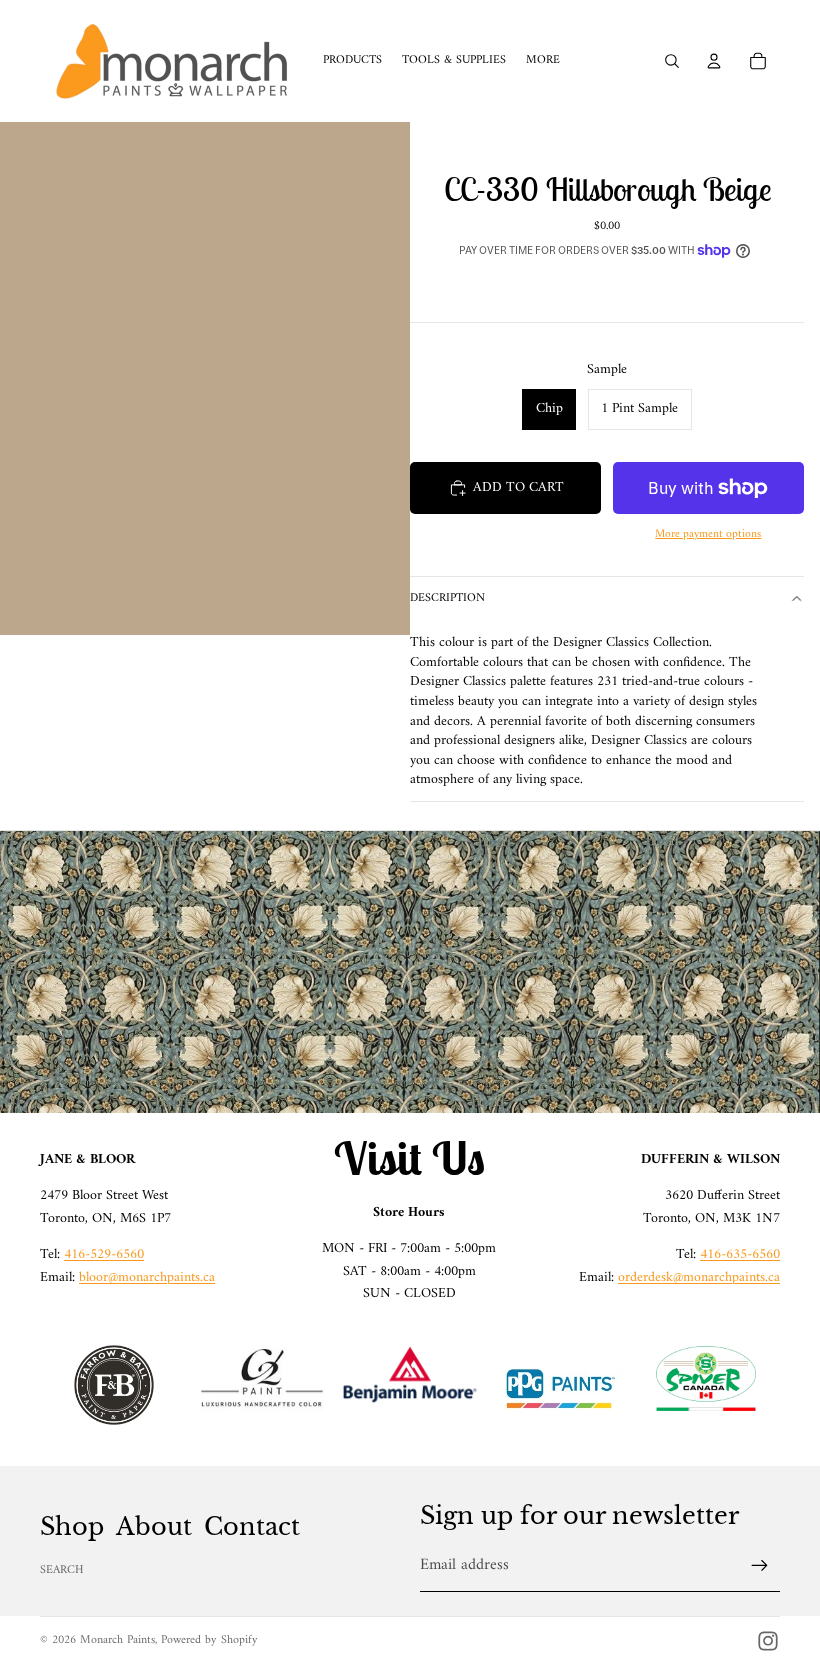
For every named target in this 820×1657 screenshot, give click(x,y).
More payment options (708, 534)
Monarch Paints (117, 1640)
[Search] (672, 61)
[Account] (714, 61)
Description (447, 598)
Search (62, 1570)
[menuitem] (543, 61)
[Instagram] (768, 1641)
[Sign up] (760, 1566)
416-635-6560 (740, 1254)
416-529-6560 (104, 1254)
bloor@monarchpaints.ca (147, 1277)
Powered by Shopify (209, 1640)
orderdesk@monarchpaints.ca (699, 1277)
